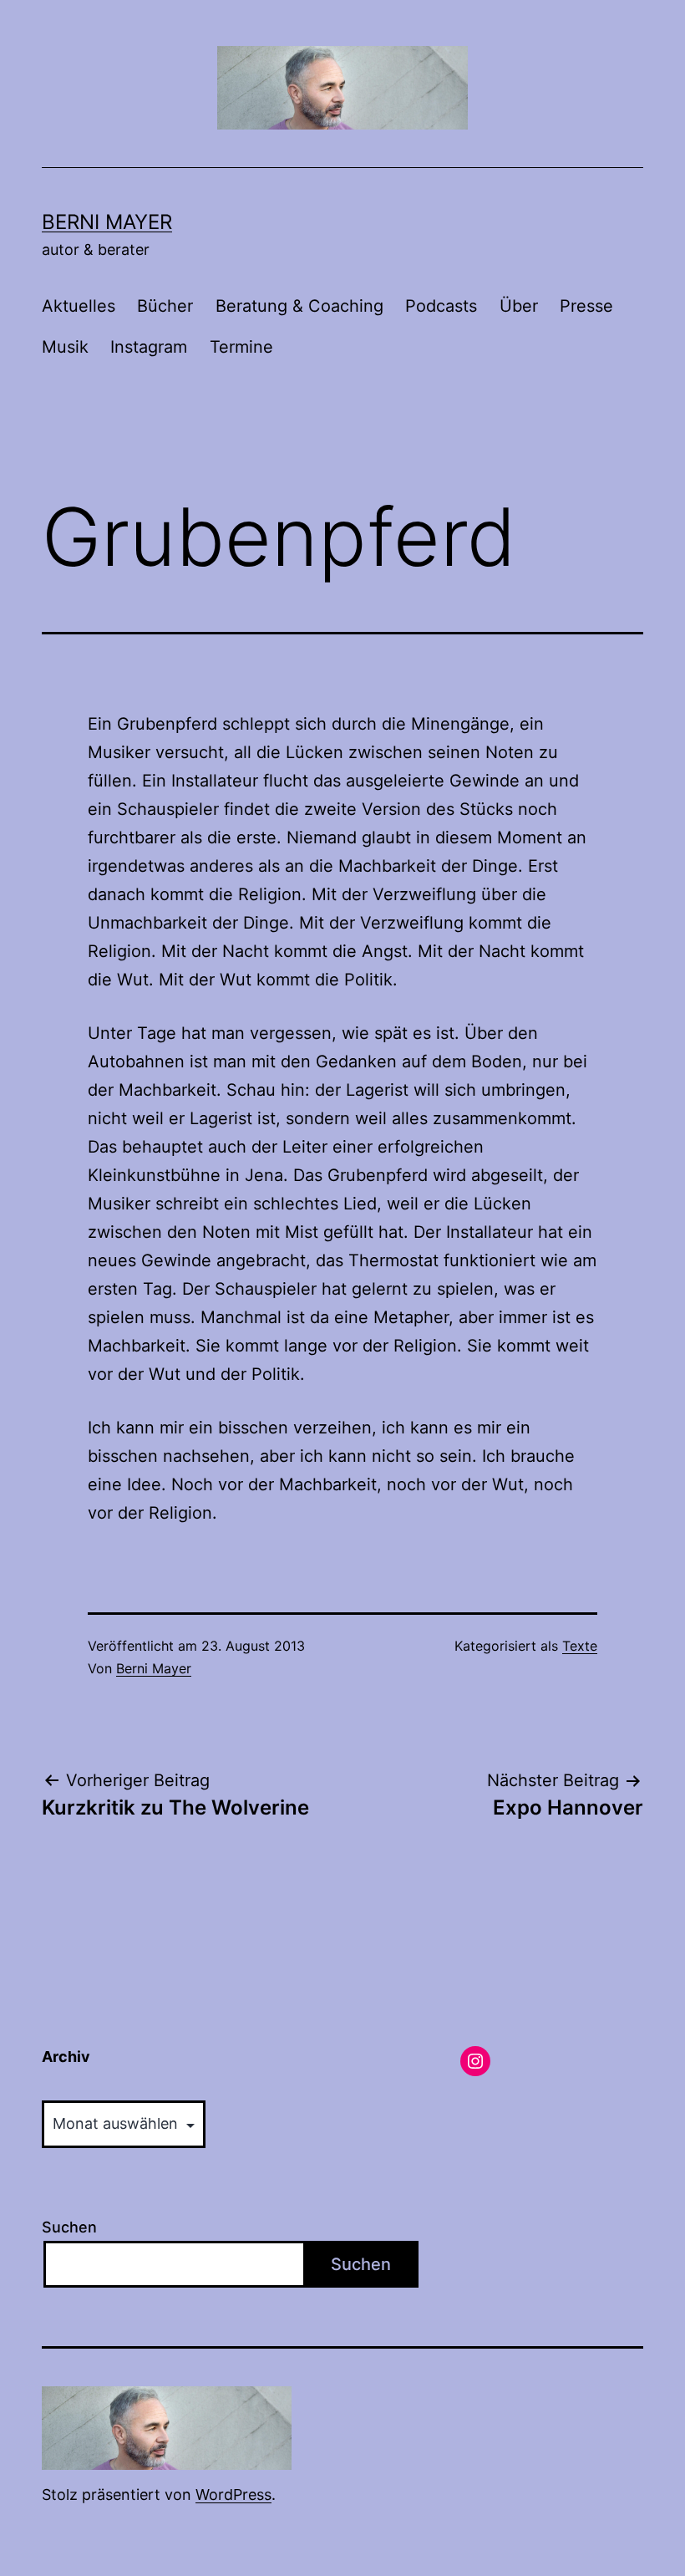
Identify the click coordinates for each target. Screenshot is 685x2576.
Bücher (165, 306)
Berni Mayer (107, 222)
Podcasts (441, 306)
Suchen (69, 2227)
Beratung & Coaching (299, 306)
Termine (241, 347)
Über (519, 306)
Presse (586, 306)
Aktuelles (79, 306)
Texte (580, 1646)
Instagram (149, 347)
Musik (65, 347)
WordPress (233, 2495)
